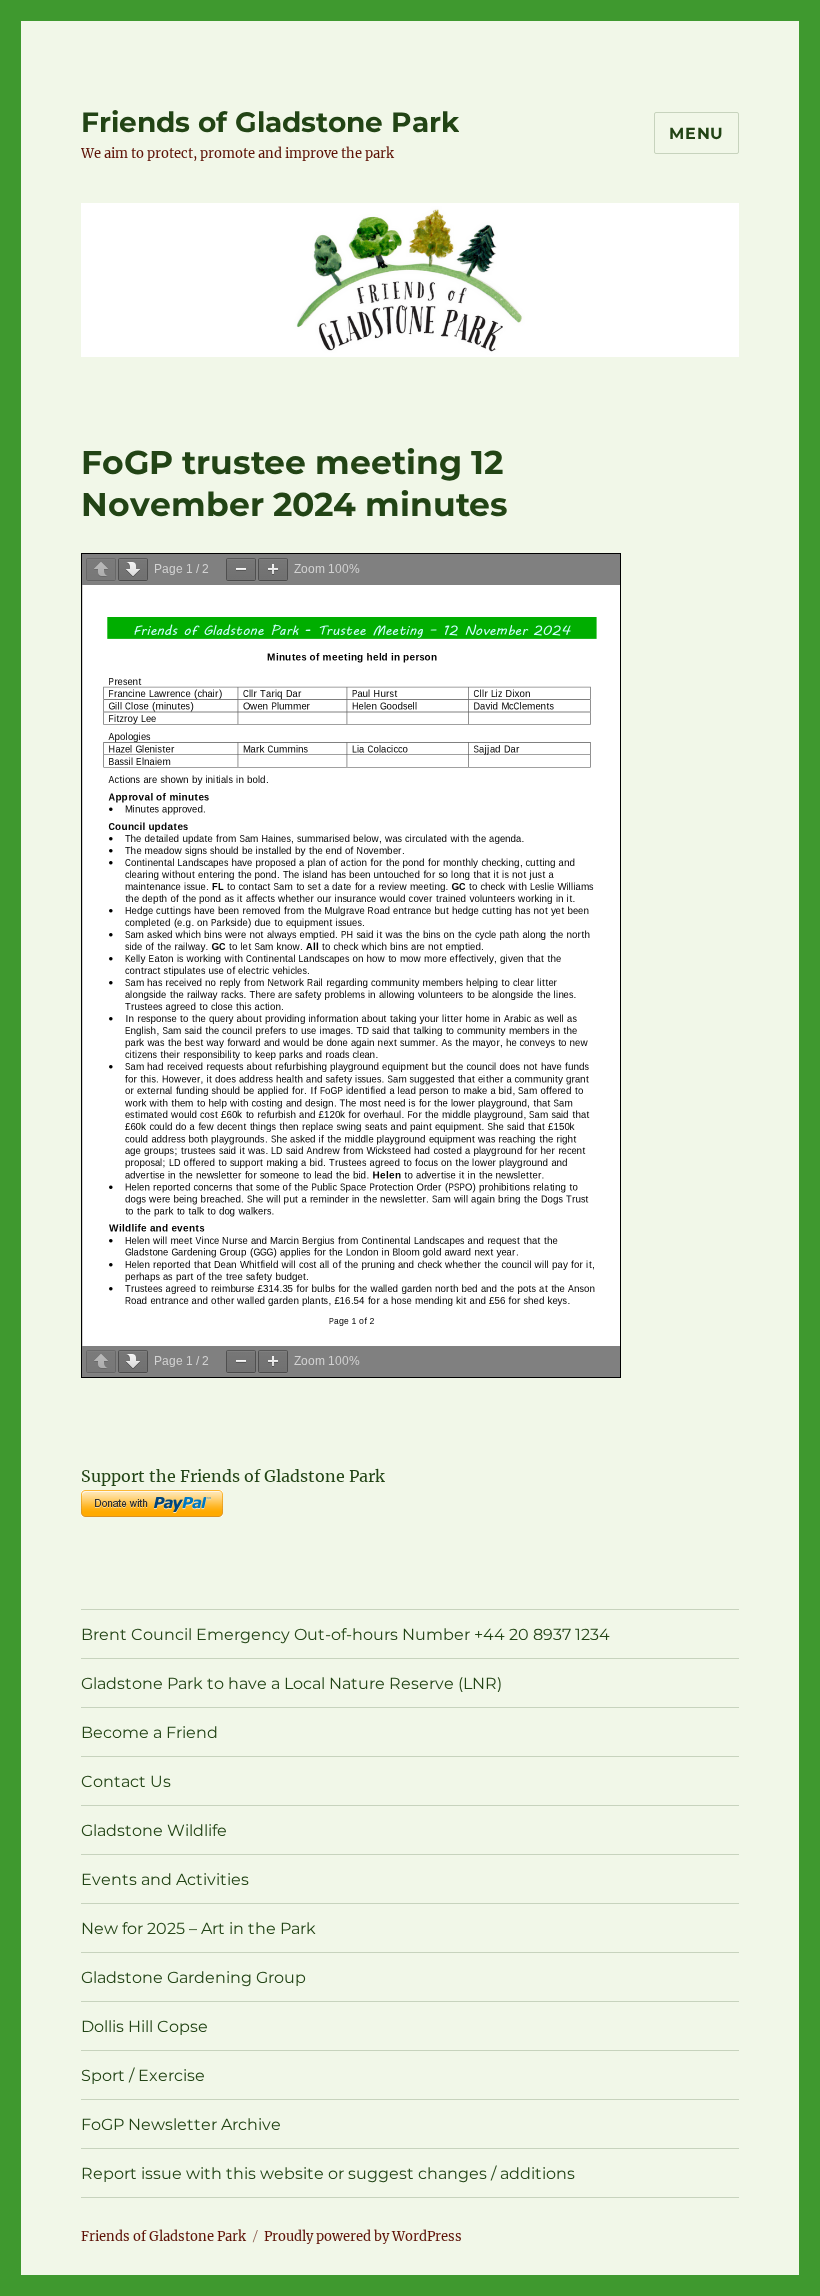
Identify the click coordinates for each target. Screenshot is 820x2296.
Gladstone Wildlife (154, 1830)
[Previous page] (101, 569)
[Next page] (133, 569)
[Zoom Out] (241, 569)
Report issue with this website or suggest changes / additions (328, 2173)
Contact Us (126, 1781)
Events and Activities (165, 1879)
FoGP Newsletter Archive (181, 2124)
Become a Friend (149, 1732)
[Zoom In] (273, 569)
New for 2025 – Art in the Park (198, 1928)
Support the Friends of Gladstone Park (233, 1476)
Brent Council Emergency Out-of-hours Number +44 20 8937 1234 (345, 1634)
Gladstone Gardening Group (193, 1977)
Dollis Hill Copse (144, 2026)
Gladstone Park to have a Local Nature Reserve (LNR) (291, 1683)
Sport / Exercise (143, 2075)
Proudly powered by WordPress (363, 2236)
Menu (696, 133)
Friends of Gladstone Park (270, 122)
